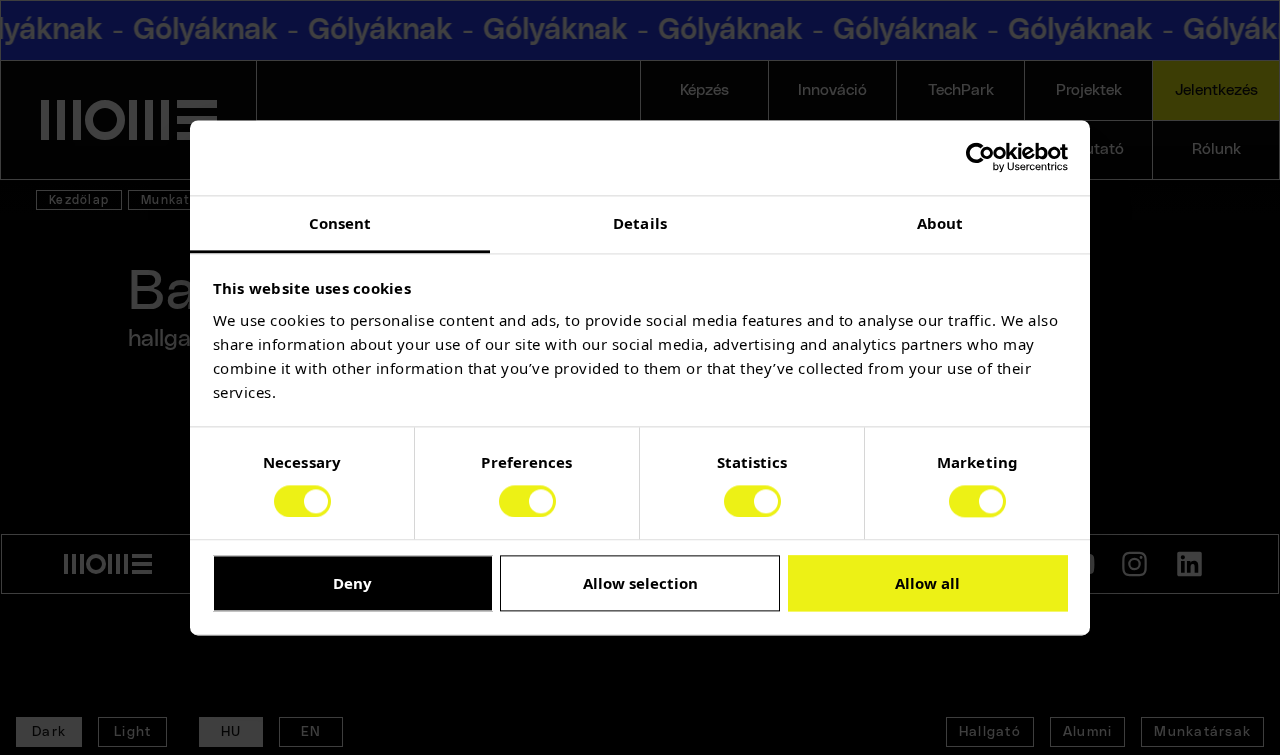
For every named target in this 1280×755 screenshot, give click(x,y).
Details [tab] (640, 223)
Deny (352, 584)
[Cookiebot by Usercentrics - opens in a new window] (980, 157)
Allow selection (640, 584)
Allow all (927, 584)
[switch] (527, 501)
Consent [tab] (340, 223)
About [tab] (940, 223)
